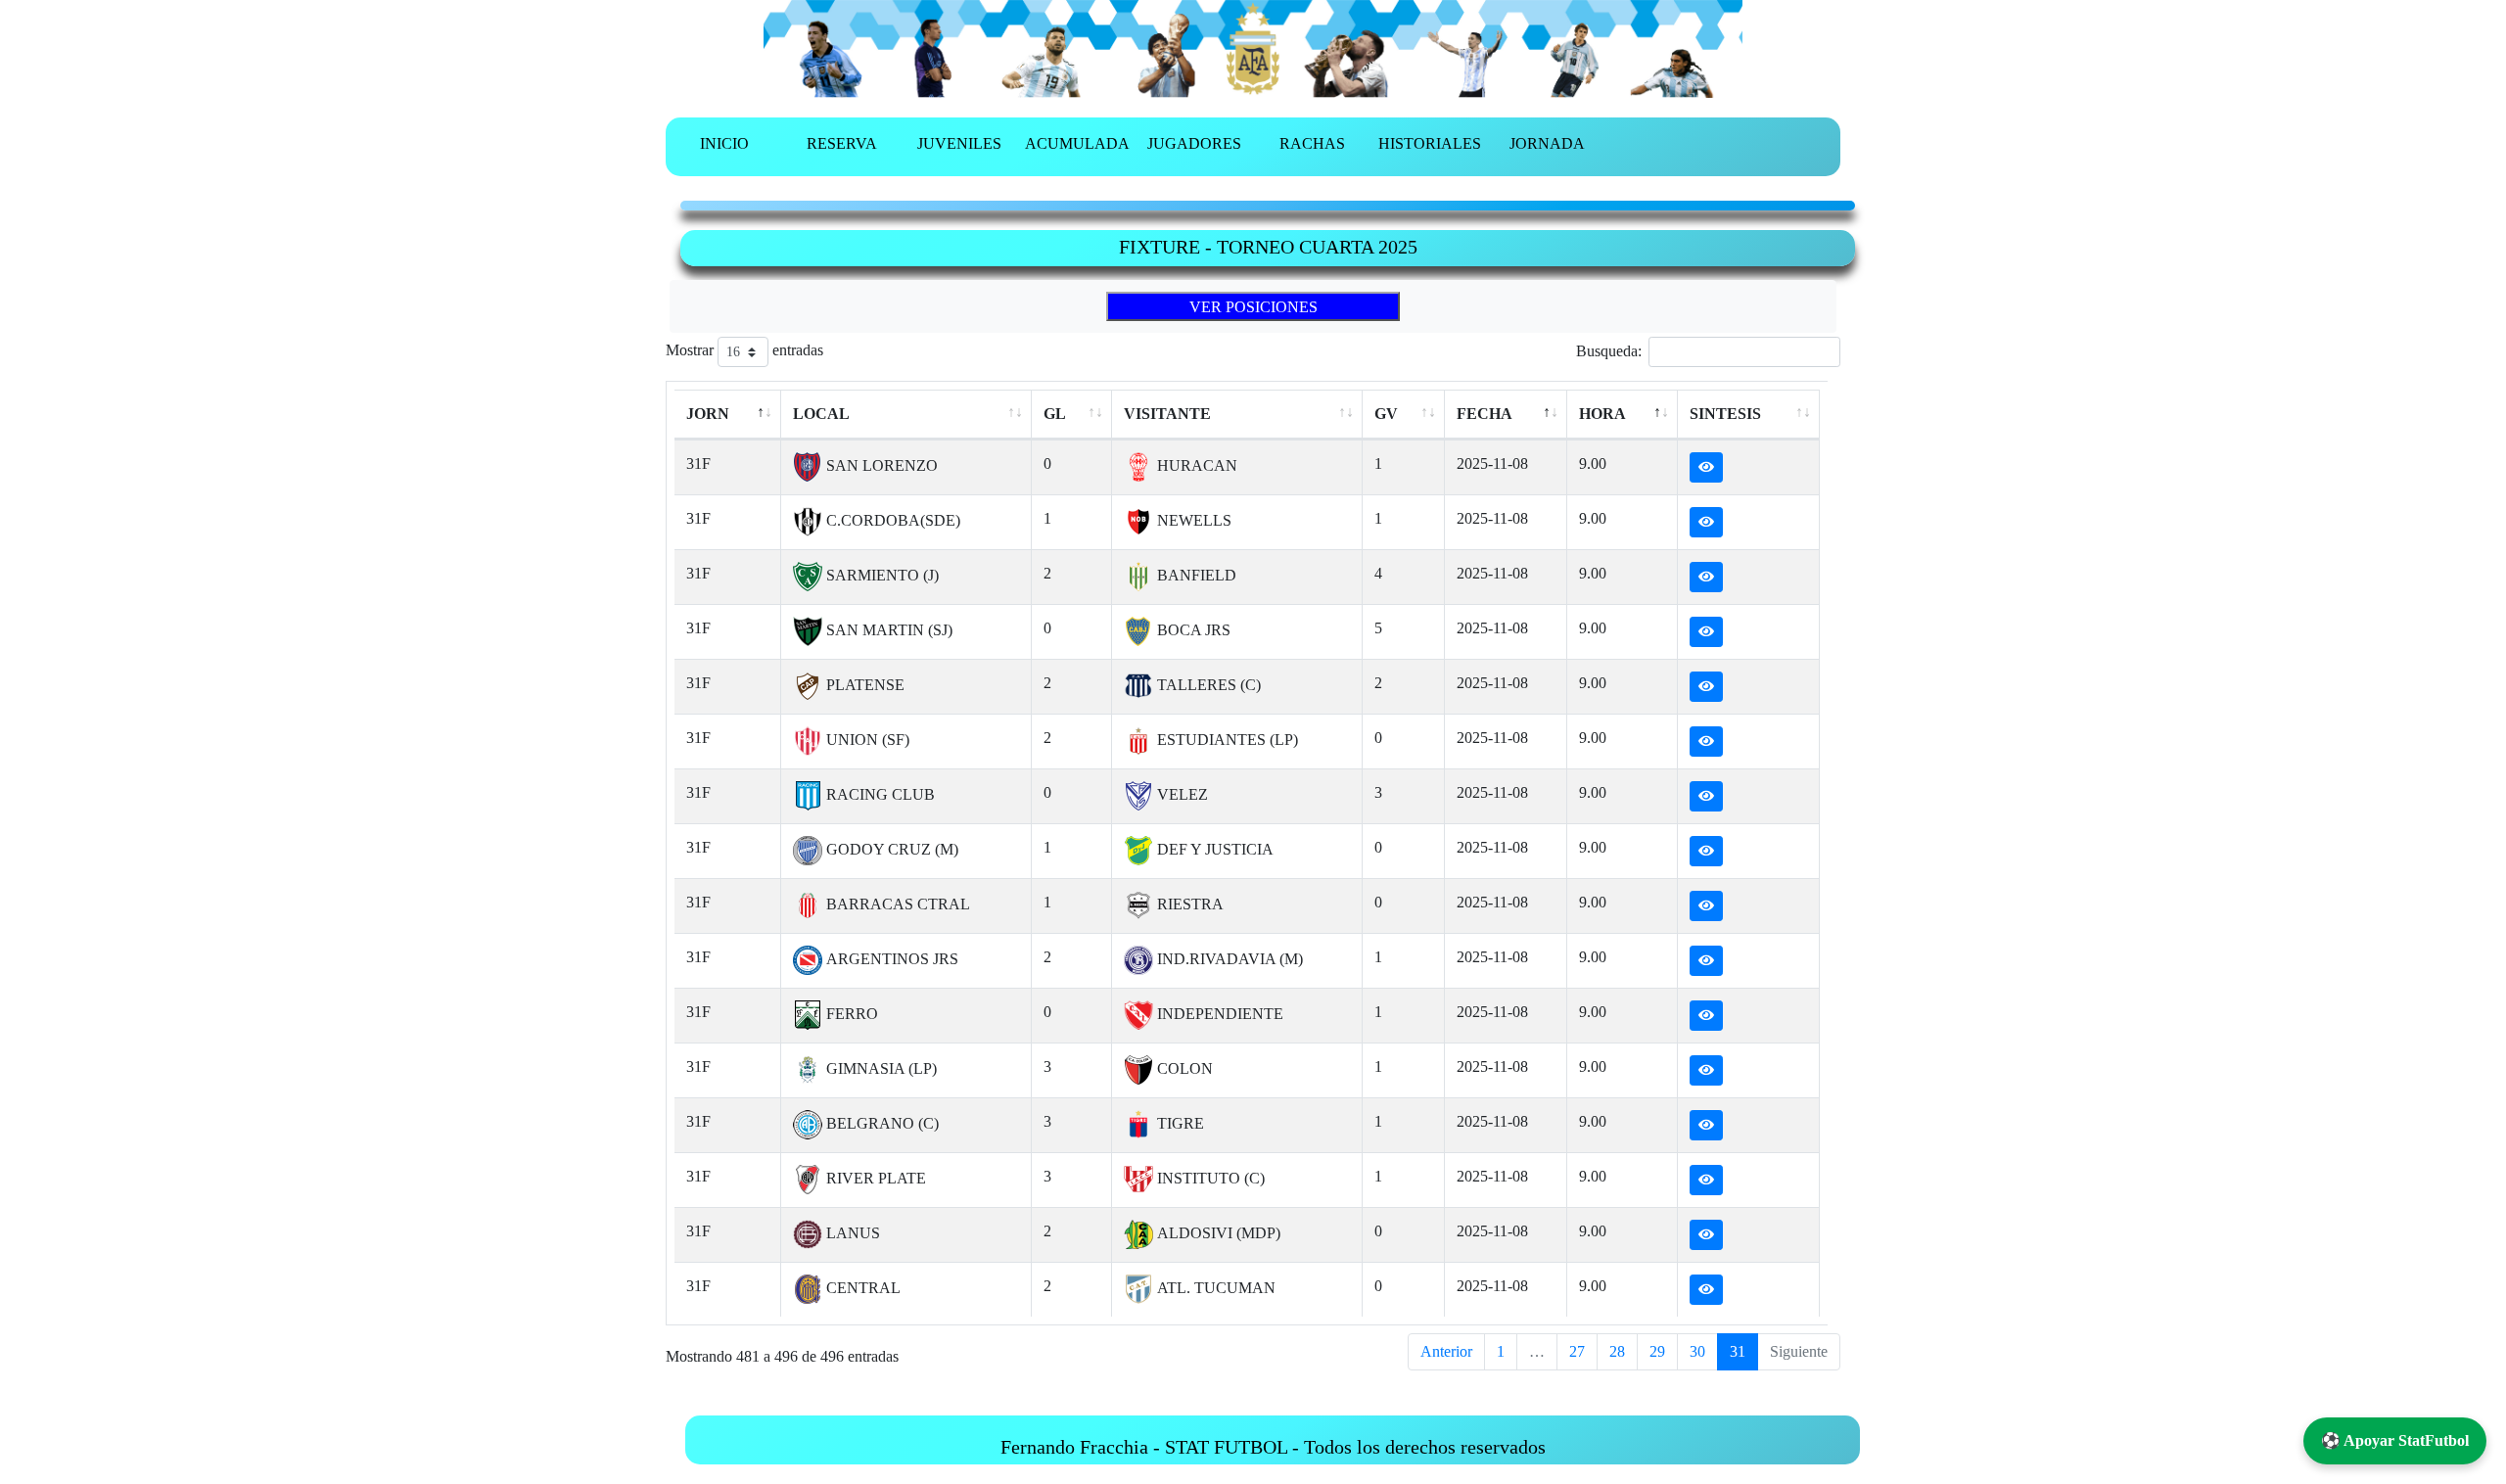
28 (1617, 1351)
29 (1657, 1351)
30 (1697, 1351)
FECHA (1485, 414)
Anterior (1446, 1351)
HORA (1602, 414)
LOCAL (821, 414)
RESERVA (842, 143)
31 (1738, 1351)
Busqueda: (1609, 351)
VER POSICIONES (1253, 307)
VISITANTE (1167, 414)
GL (1055, 414)
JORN (708, 414)
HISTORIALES (1430, 143)
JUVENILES (959, 143)
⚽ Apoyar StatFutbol (2395, 1440)
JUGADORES (1194, 143)
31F (698, 464)
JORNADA (1547, 143)
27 (1577, 1351)
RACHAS (1312, 143)
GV (1386, 414)
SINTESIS (1725, 414)
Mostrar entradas (744, 350)
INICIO (724, 143)
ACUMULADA (1077, 143)
